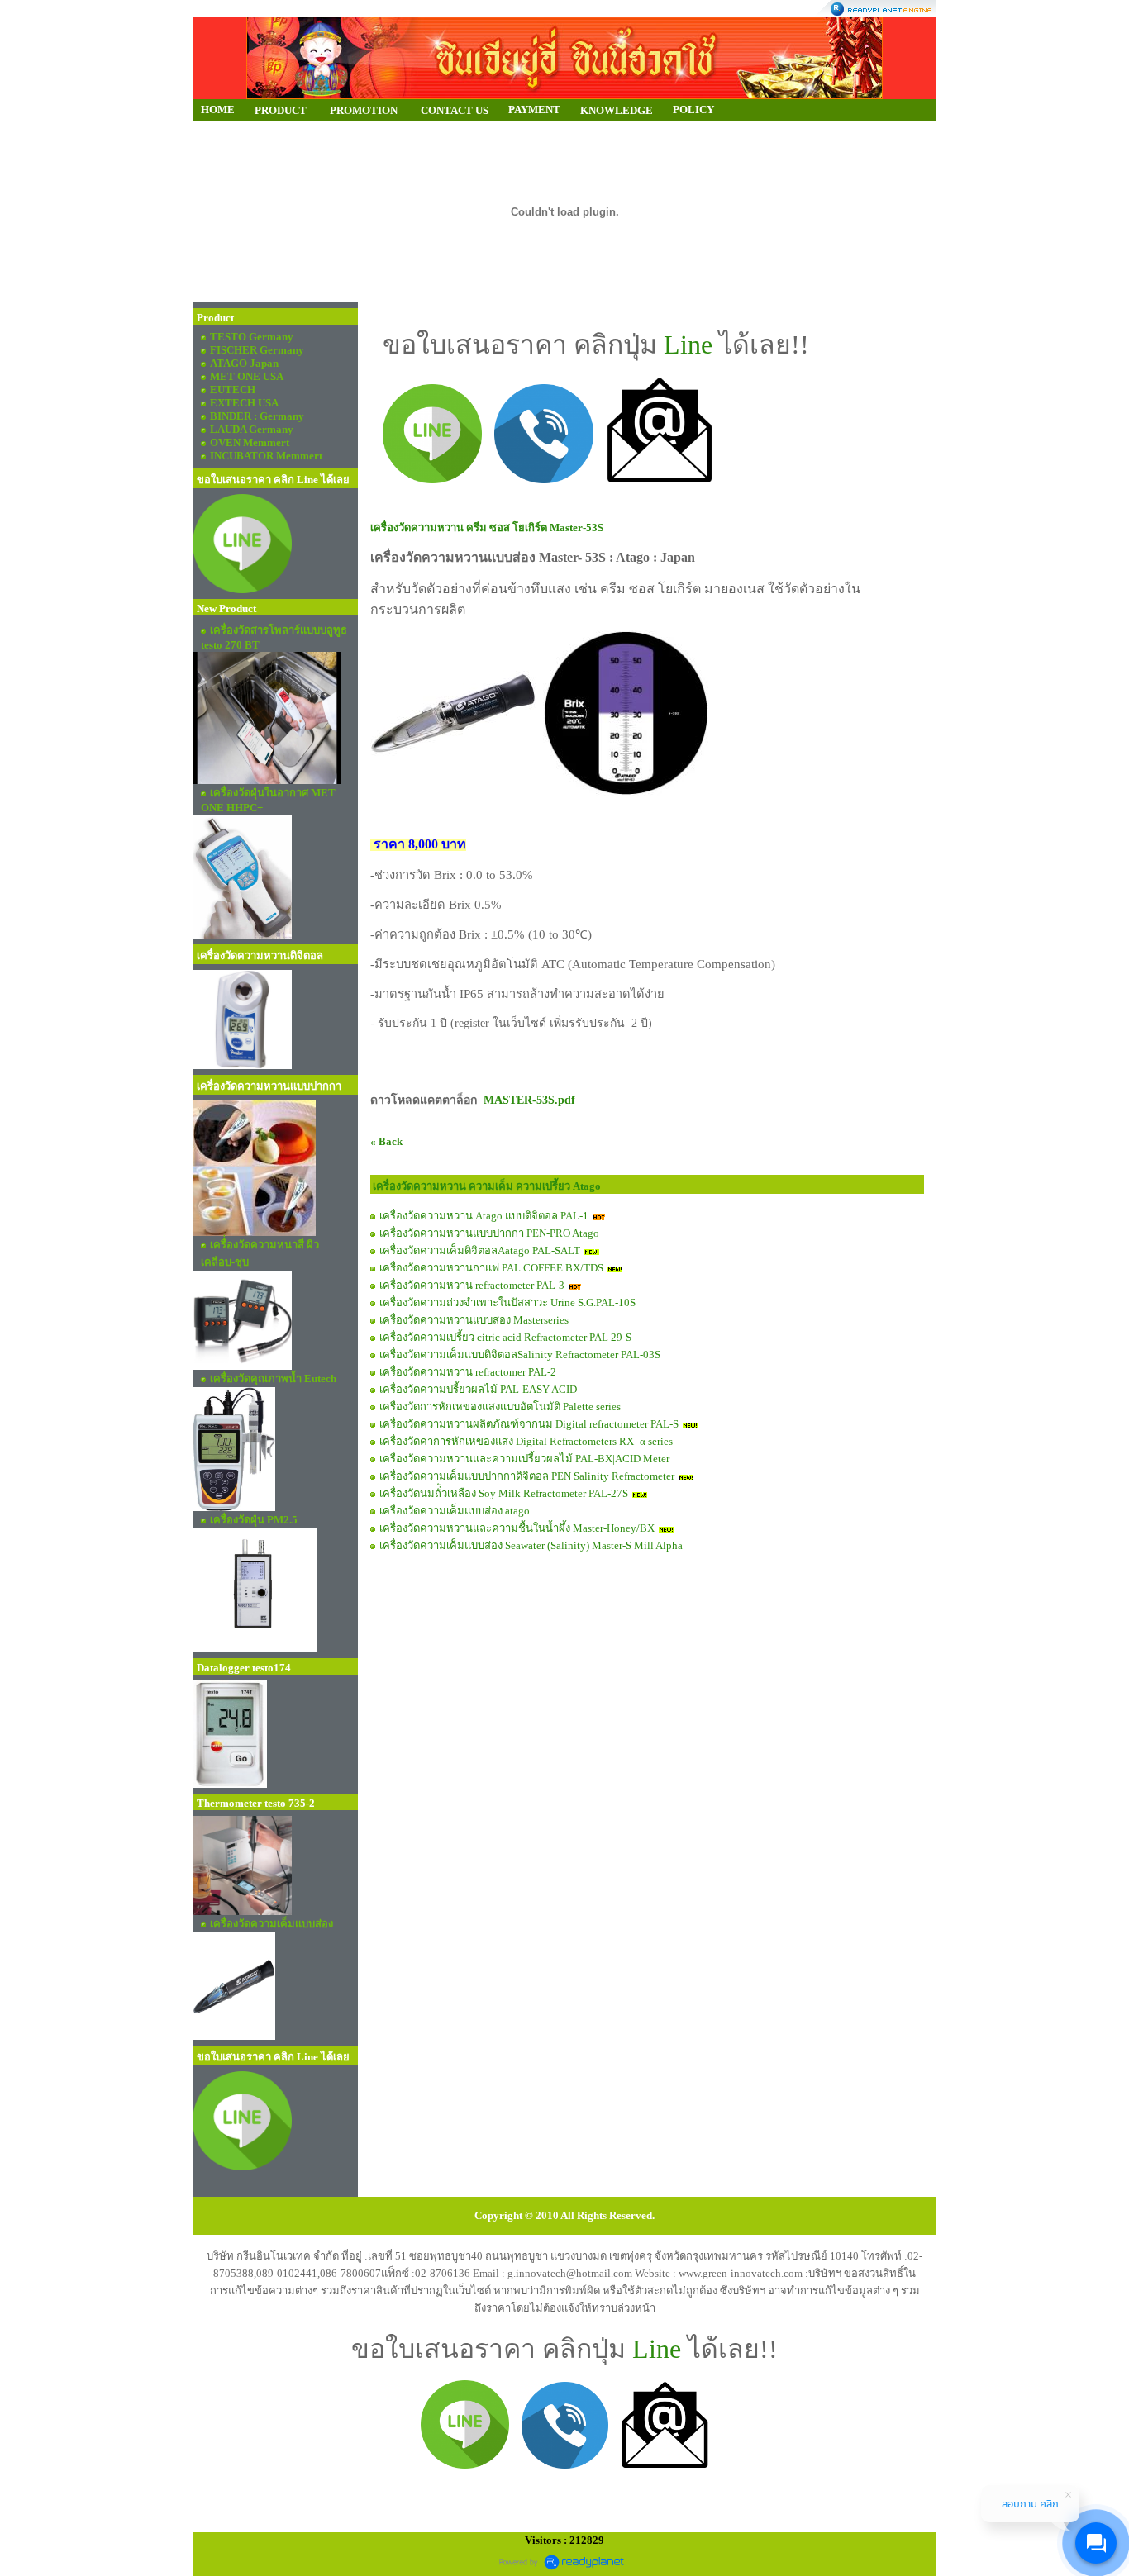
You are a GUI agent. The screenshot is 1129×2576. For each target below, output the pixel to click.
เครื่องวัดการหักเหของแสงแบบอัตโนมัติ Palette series (500, 1407)
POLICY (693, 109)
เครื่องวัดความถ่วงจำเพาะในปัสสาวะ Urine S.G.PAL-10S (507, 1302)
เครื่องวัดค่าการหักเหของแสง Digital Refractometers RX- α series (526, 1441)
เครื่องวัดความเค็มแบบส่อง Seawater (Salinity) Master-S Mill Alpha (531, 1545)
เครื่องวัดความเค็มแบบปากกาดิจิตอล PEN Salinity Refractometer (528, 1476)
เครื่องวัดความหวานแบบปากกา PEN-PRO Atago (489, 1233)
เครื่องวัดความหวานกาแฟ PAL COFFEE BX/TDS (491, 1268)
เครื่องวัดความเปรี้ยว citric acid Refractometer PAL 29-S (505, 1337)
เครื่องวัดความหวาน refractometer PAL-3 (472, 1285)
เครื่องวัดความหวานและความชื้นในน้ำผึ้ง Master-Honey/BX (517, 1528)
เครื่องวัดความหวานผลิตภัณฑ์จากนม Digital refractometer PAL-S (529, 1424)
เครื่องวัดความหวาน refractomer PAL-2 (468, 1372)
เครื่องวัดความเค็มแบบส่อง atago (455, 1511)
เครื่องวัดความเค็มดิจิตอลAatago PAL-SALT (480, 1250)
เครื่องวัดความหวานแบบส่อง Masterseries (474, 1320)
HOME (218, 109)
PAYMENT (534, 109)
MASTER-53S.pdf (529, 1100)
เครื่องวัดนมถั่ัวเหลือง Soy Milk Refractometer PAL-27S (504, 1493)
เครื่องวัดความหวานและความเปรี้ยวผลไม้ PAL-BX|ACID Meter (524, 1459)
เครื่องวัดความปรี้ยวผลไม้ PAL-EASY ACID (478, 1389)
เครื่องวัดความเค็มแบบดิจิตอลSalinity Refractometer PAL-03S (520, 1355)
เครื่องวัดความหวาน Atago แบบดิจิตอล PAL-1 (484, 1216)
